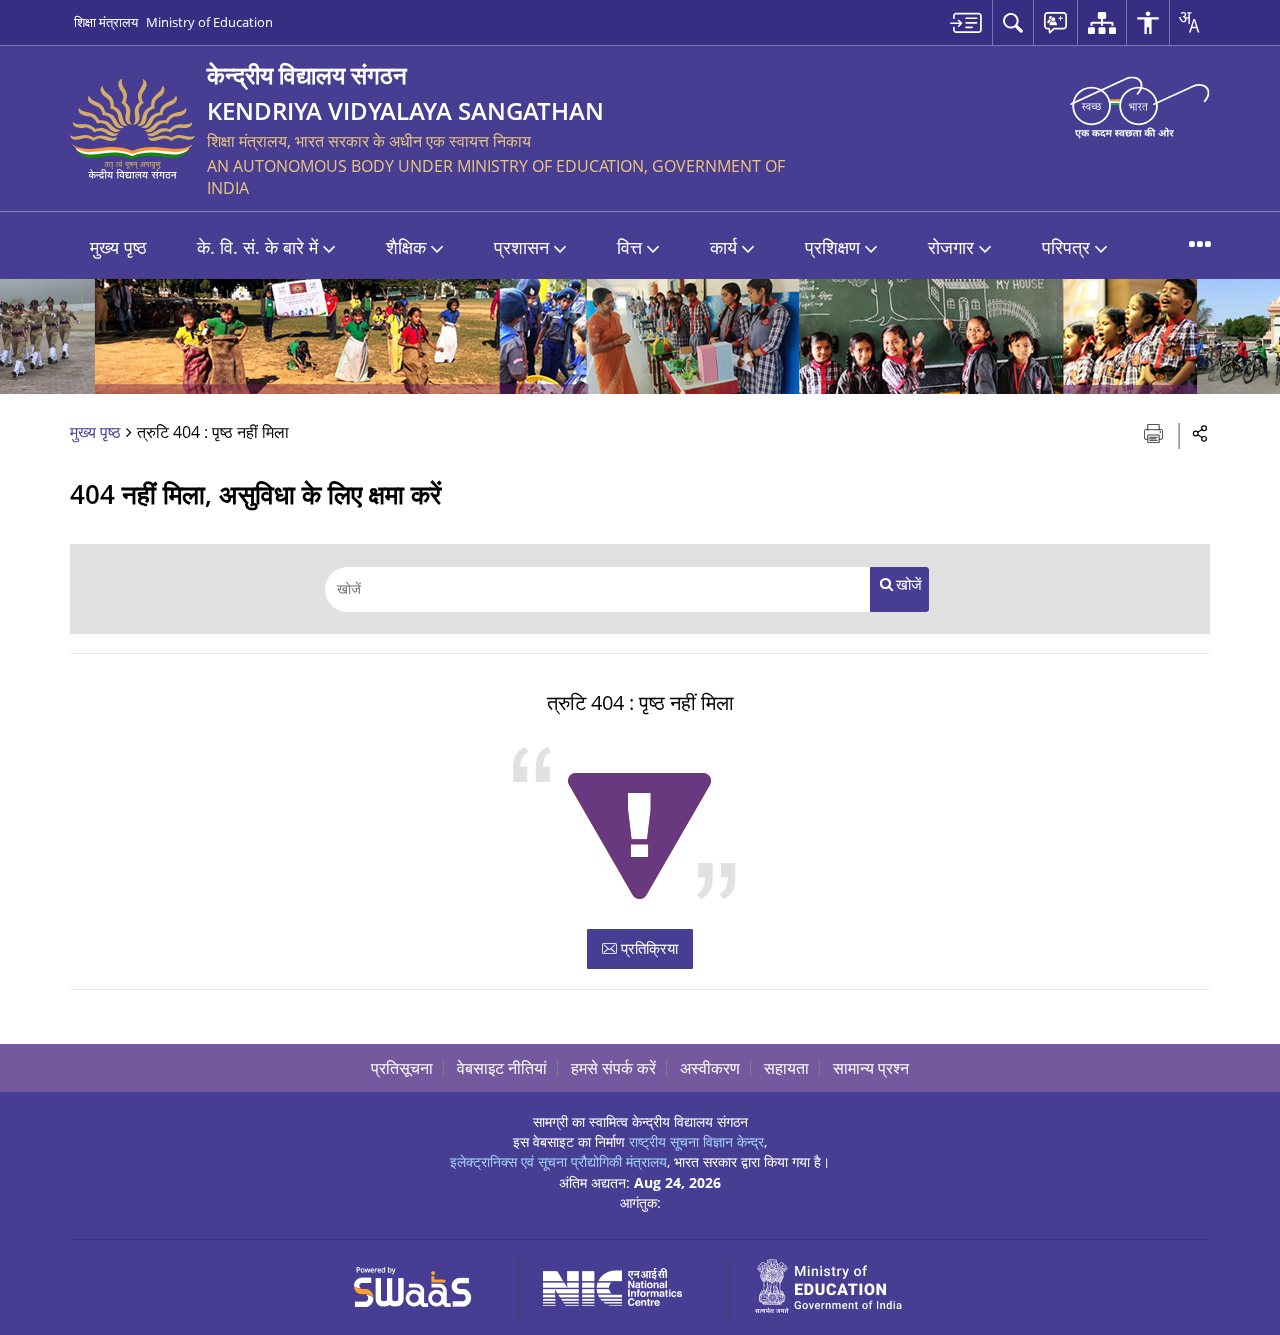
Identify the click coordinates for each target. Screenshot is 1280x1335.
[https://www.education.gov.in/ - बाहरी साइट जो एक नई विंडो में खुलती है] (840, 1283)
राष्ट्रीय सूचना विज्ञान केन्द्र (696, 1141)
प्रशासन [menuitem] (521, 247)
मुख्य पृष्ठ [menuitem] (118, 247)
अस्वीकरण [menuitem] (710, 1068)
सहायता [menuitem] (786, 1068)
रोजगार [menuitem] (951, 247)
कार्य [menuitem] (723, 247)
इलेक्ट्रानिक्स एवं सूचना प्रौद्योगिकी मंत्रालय (558, 1161)
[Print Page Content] (1155, 431)
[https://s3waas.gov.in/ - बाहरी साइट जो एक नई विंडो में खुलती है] (424, 1283)
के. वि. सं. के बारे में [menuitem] (257, 247)
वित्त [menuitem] (629, 247)
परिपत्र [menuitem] (1066, 247)
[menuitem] (966, 22)
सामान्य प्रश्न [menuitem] (871, 1068)
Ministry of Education (209, 22)
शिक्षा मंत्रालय (106, 22)
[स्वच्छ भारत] (1140, 106)
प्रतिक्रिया (647, 948)
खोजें (909, 584)
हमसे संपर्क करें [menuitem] (613, 1068)
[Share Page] (1200, 432)
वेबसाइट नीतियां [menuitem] (502, 1068)
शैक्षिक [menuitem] (406, 247)
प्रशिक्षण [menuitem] (832, 247)
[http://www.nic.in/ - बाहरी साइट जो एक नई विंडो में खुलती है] (624, 1283)
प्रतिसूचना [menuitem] (402, 1068)
